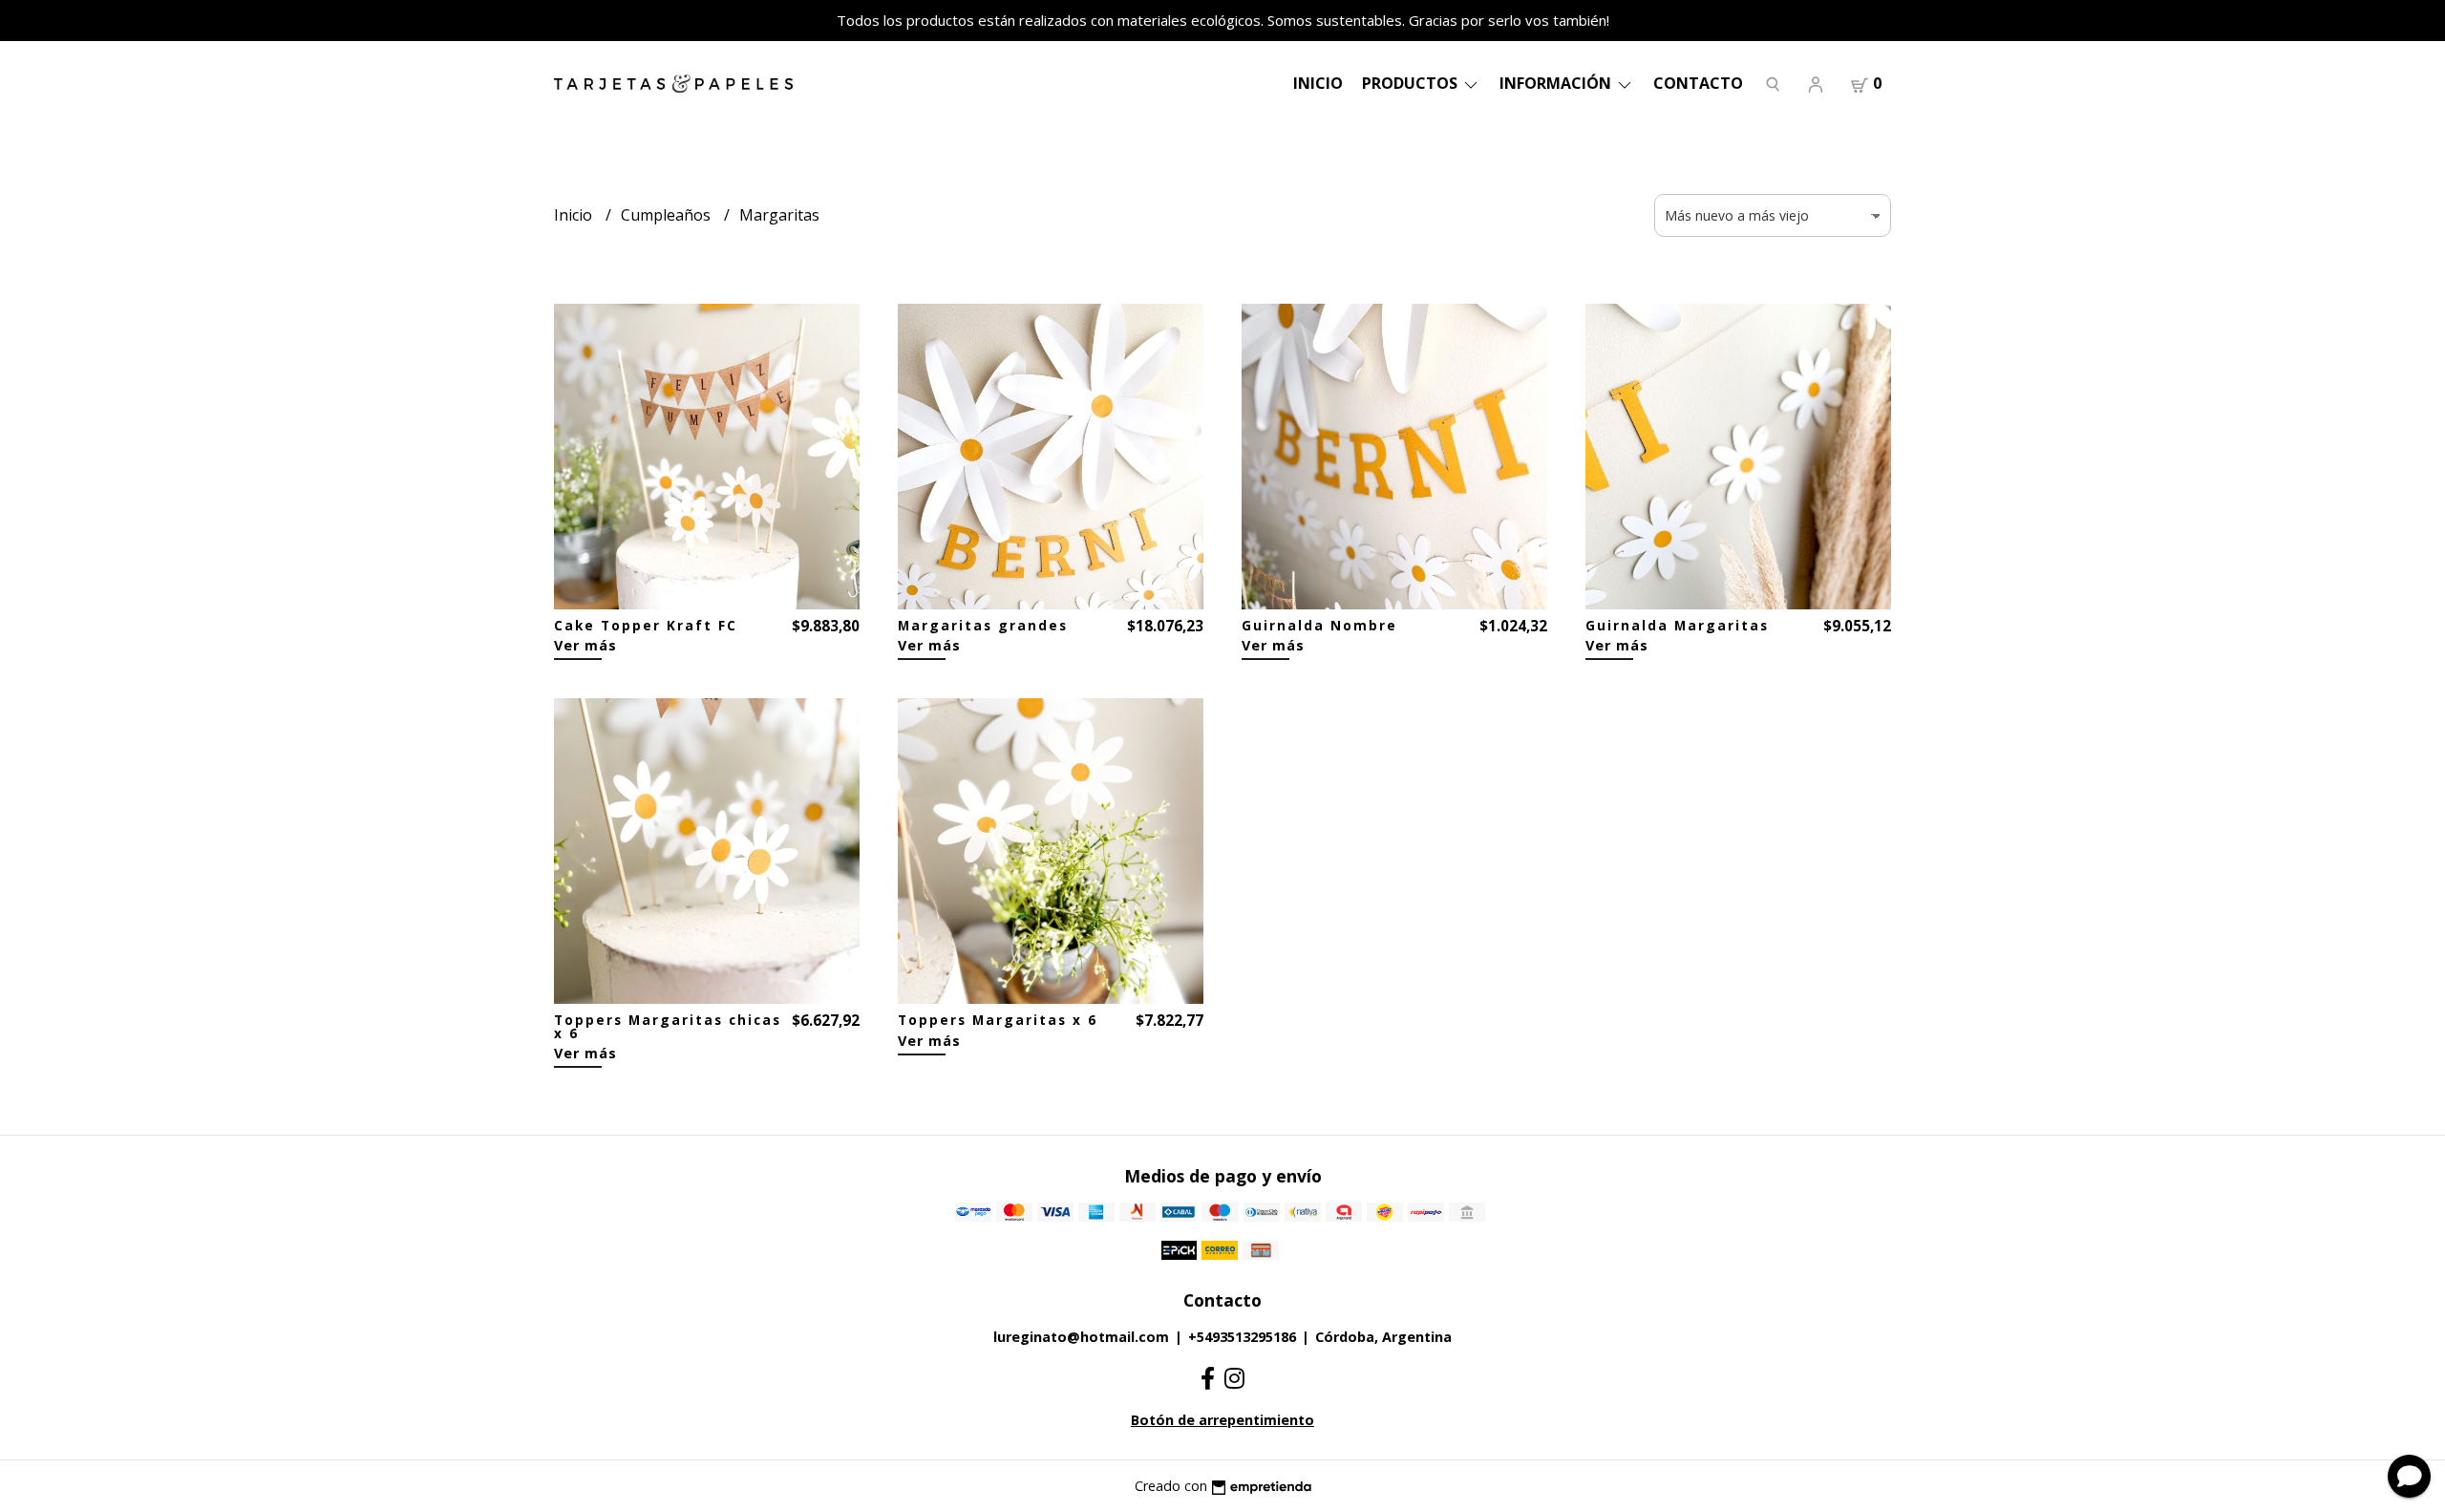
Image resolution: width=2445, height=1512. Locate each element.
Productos (1412, 83)
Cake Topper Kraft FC (646, 625)
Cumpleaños (668, 215)
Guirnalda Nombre (1319, 625)
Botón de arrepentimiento (1222, 1420)
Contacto (1698, 83)
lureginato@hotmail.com (1081, 1337)
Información (1557, 83)
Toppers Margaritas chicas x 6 (668, 1026)
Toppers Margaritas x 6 (998, 1020)
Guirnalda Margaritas (1677, 625)
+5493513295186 (1242, 1337)
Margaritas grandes (983, 625)
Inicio (1318, 83)
